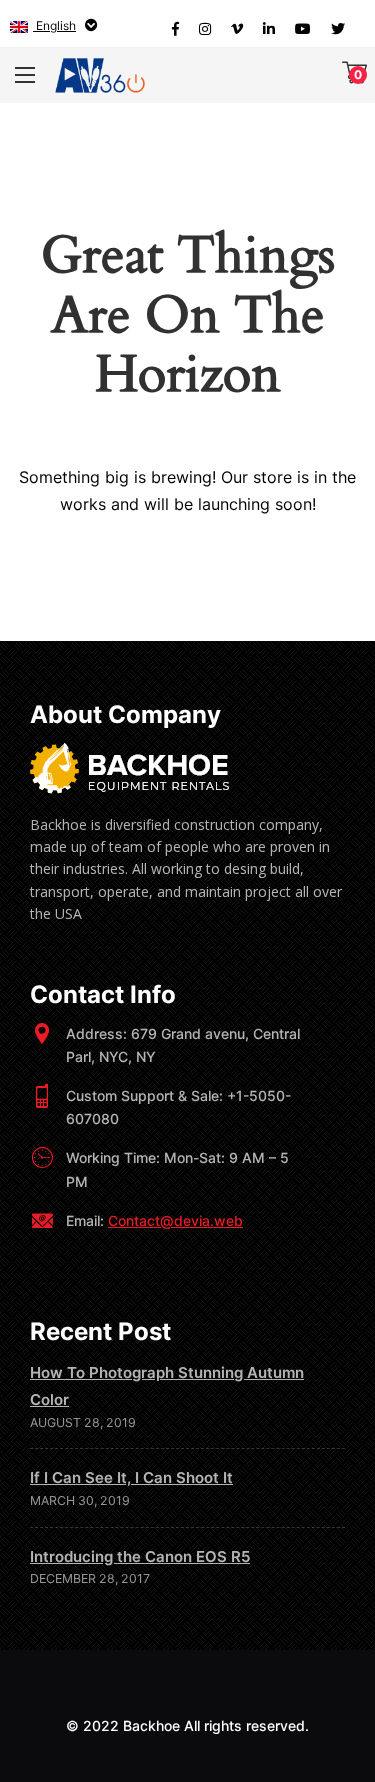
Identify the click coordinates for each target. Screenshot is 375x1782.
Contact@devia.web (175, 1220)
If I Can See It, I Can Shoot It (131, 1477)
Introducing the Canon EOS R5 (140, 1556)
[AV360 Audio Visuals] (100, 75)
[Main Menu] (25, 75)
